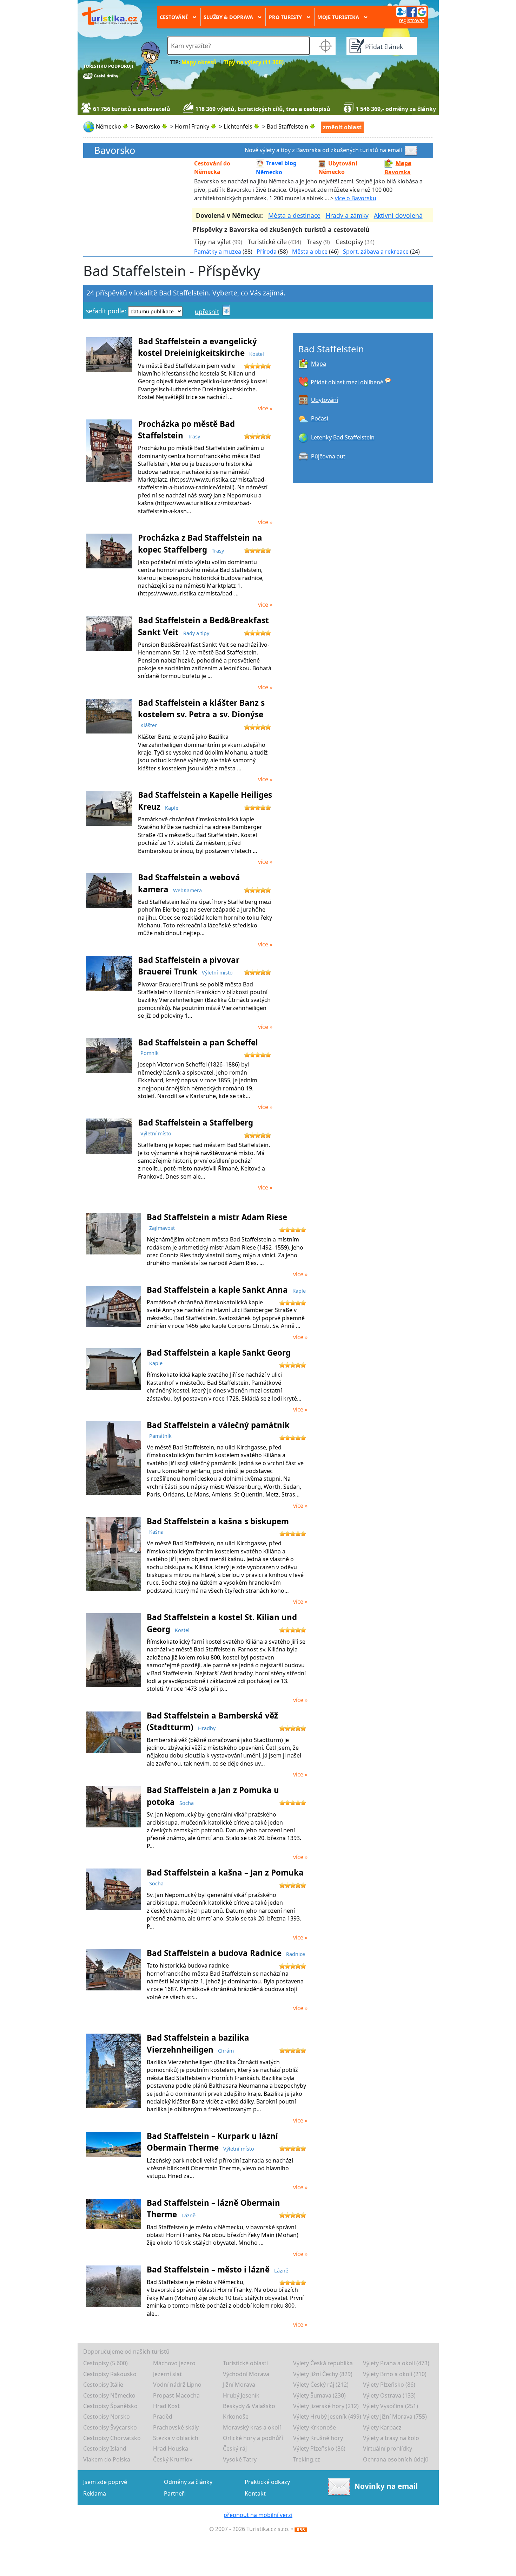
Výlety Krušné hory (318, 2438)
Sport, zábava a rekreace (376, 252)
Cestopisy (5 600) (105, 2363)
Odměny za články (188, 2482)
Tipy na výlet (213, 242)
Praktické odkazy (267, 2482)
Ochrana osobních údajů (396, 2459)
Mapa (319, 364)
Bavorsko (115, 151)
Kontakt (255, 2493)
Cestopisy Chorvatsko (112, 2438)
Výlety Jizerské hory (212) (326, 2406)
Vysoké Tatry (240, 2459)
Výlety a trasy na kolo (391, 2438)
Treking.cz (307, 2459)
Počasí (320, 418)
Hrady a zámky (347, 215)
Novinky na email (386, 2486)
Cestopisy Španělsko (110, 2406)
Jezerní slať (167, 2374)
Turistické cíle (267, 242)
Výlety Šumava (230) (319, 2395)
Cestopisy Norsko (107, 2417)
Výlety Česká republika (323, 2363)
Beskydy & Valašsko (249, 2406)
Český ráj (235, 2448)
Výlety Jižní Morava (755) (395, 2417)
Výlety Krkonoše (315, 2427)
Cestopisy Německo (109, 2395)
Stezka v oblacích (176, 2438)
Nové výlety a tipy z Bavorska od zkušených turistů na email (323, 150)
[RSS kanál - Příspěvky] (301, 2529)
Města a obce (310, 252)
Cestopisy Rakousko (110, 2374)
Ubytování (325, 400)
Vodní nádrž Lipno (177, 2385)
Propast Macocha (176, 2395)
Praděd (163, 2417)
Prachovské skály (176, 2427)
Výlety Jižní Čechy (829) (323, 2374)
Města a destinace (294, 215)
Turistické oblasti (245, 2363)
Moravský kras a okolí (252, 2427)
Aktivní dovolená (398, 215)
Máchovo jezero (174, 2363)
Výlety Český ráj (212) (321, 2385)
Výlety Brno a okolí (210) (395, 2374)
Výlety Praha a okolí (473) (396, 2363)
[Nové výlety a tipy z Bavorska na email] (412, 150)
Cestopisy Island (105, 2448)
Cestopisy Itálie (103, 2385)
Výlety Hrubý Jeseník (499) (327, 2417)
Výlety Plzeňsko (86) (389, 2385)
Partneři (175, 2493)
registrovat (411, 20)
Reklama (95, 2493)
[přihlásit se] (411, 11)
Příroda (267, 252)
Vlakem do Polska (107, 2459)
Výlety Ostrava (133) (389, 2395)
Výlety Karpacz (382, 2427)
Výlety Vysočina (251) (391, 2406)
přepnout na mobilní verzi (258, 2515)
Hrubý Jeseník (241, 2395)
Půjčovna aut (328, 456)
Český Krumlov (173, 2459)
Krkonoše (236, 2417)
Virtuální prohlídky (388, 2448)
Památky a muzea (218, 252)
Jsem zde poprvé (105, 2482)
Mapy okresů (199, 62)
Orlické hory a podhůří (253, 2438)
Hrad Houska (171, 2448)
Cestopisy (349, 242)
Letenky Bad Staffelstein (343, 437)
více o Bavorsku (356, 198)
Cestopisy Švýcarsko (110, 2427)
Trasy (314, 242)
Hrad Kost (166, 2406)
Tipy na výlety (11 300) (254, 62)
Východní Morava (246, 2374)
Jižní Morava (239, 2385)
